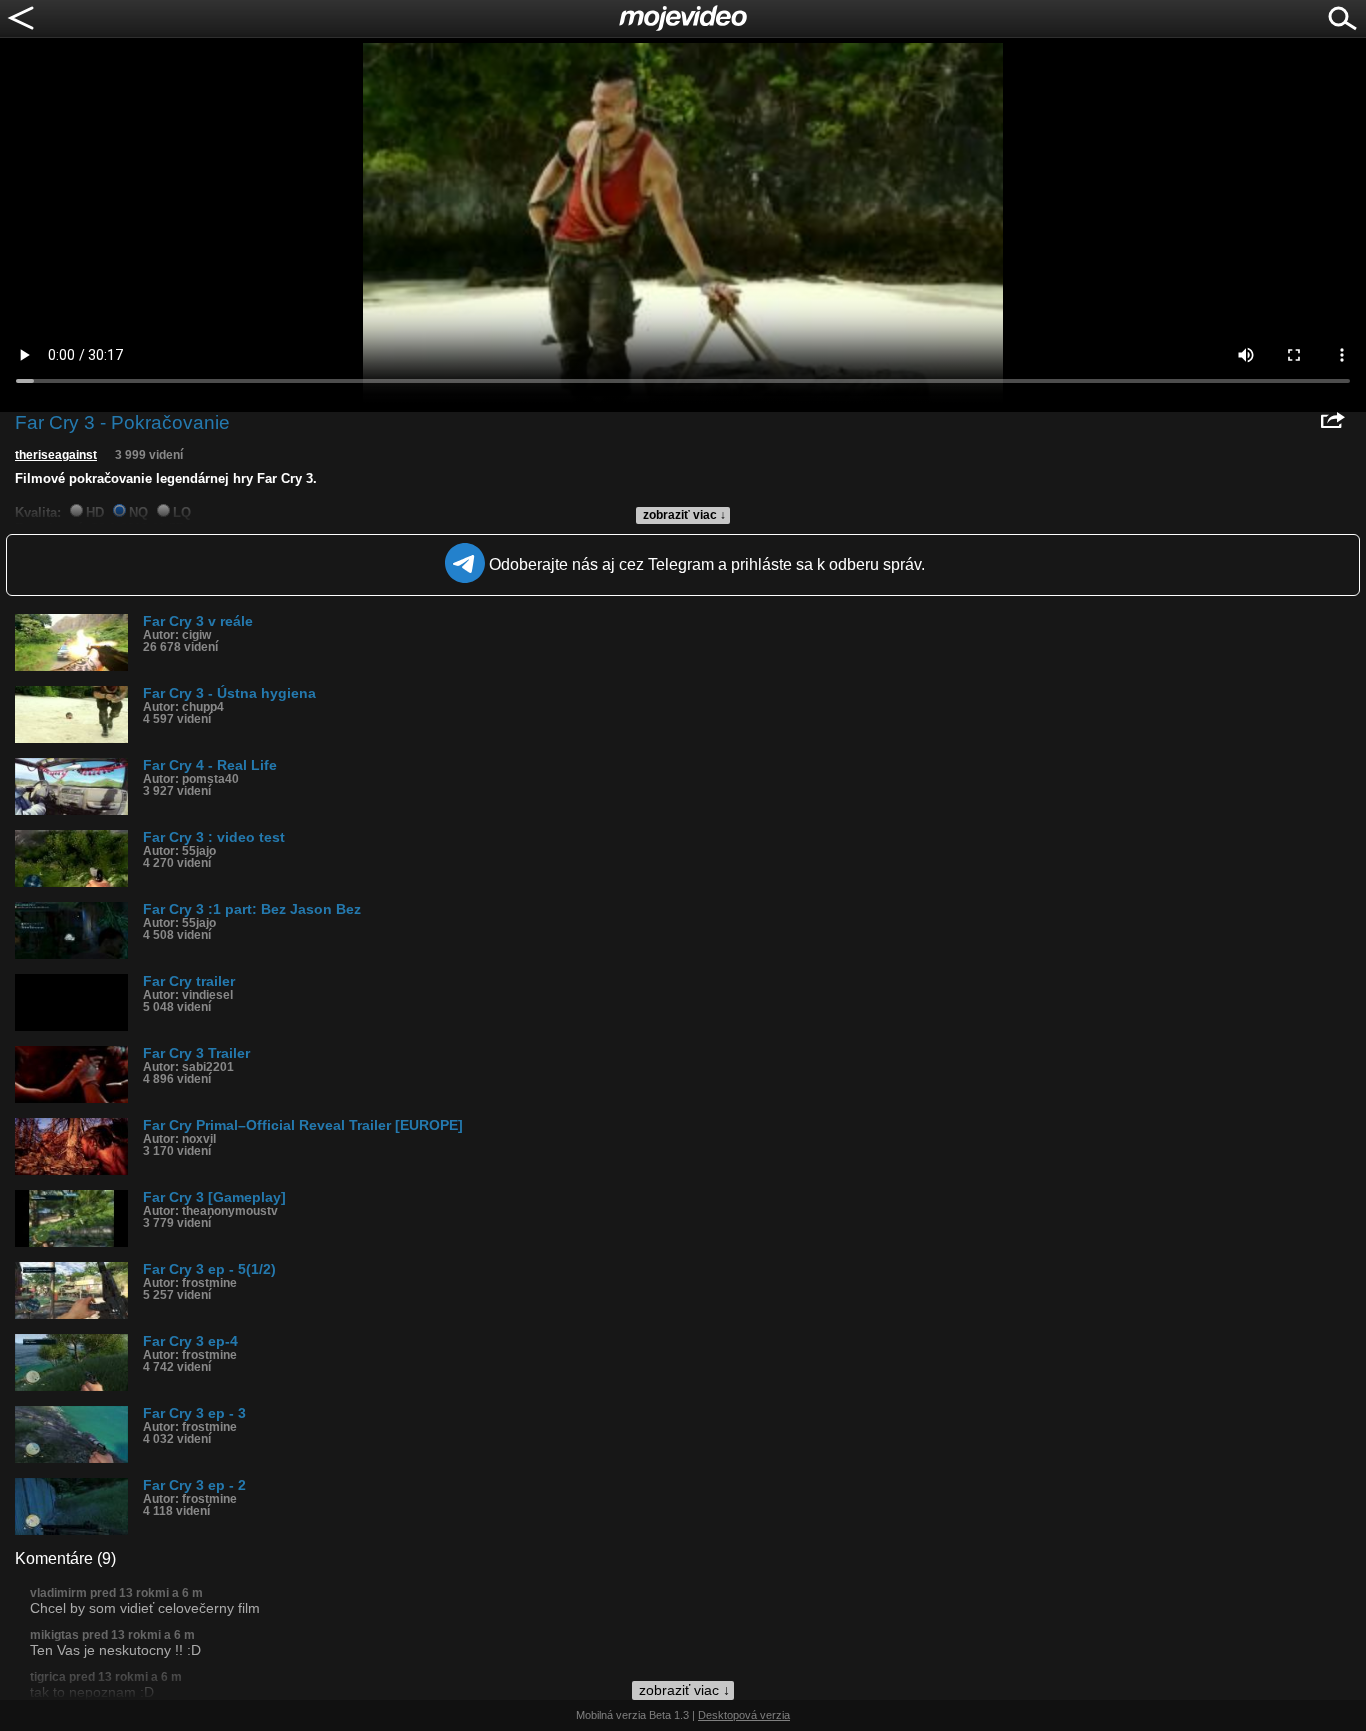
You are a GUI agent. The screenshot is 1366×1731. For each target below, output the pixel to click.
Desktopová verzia (744, 1715)
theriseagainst (56, 455)
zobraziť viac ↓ (684, 515)
